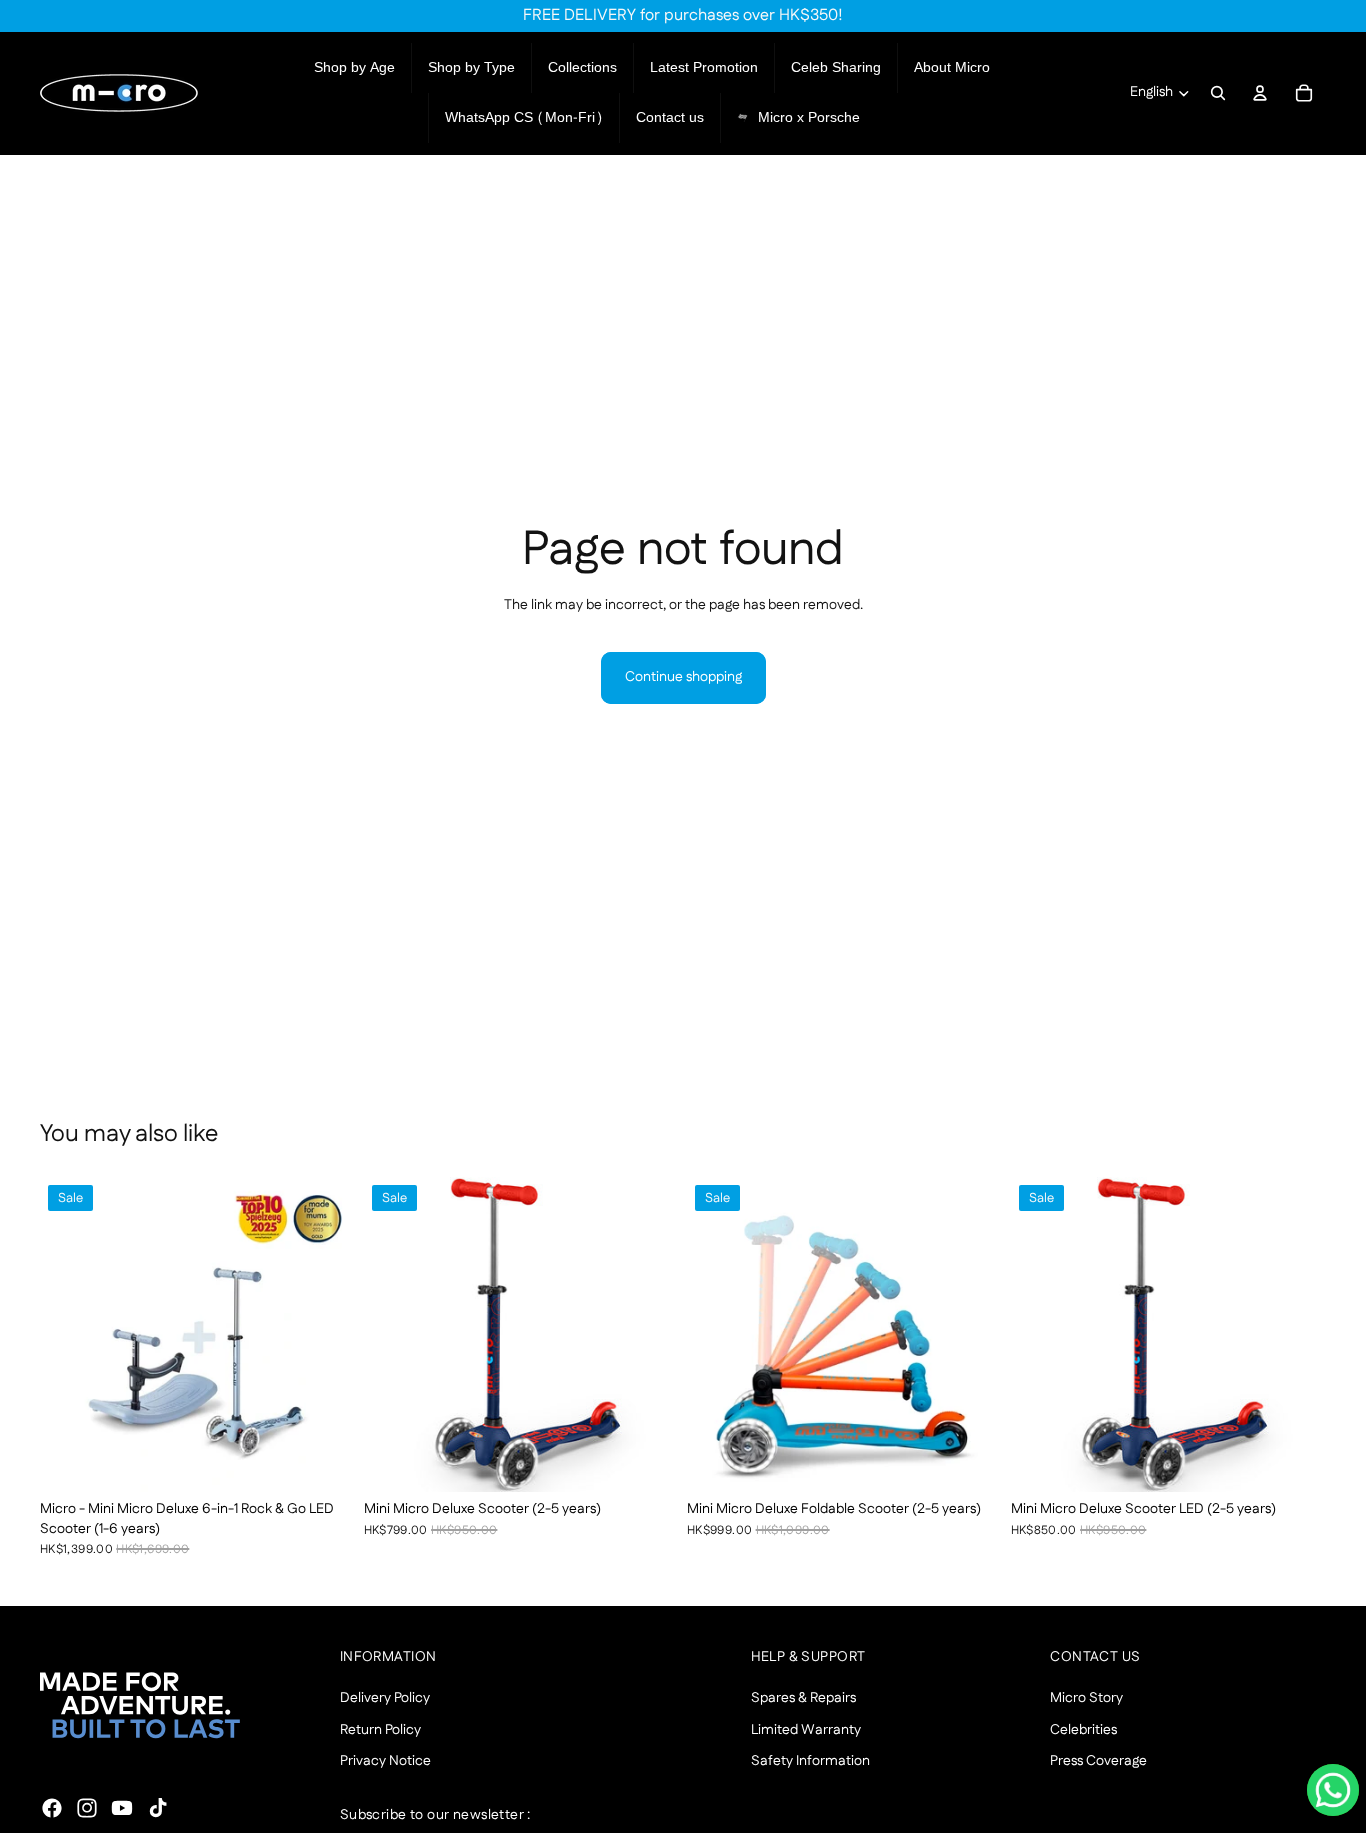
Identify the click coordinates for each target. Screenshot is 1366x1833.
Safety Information (810, 1761)
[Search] (1218, 93)
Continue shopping (683, 677)
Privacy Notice (385, 1761)
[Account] (1260, 93)
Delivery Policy (385, 1698)
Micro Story (1086, 1698)
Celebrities (1083, 1730)
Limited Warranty (806, 1730)
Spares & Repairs (803, 1698)
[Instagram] (87, 1808)
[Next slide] (326, 1334)
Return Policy (380, 1730)
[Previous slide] (70, 1334)
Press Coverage (1098, 1761)
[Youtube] (122, 1808)
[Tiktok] (158, 1808)
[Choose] (325, 1461)
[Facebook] (52, 1808)
